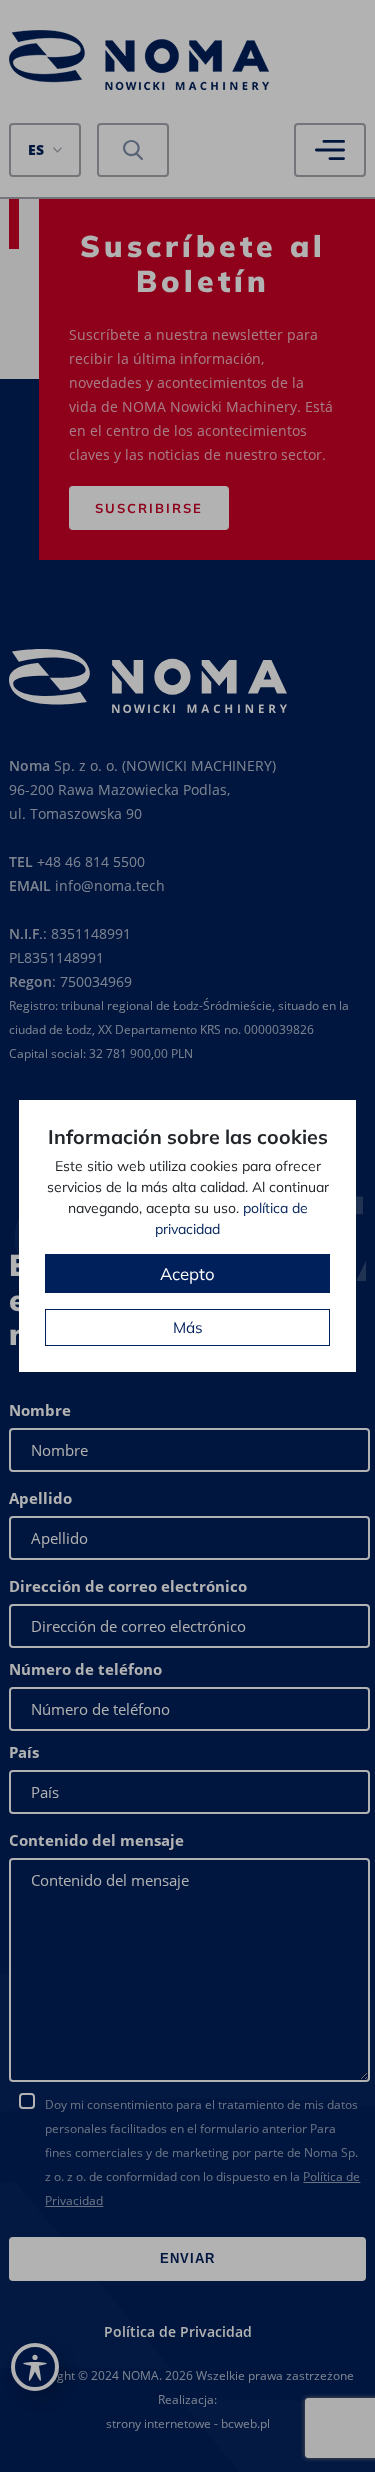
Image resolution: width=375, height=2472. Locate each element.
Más (188, 1327)
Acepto (187, 1273)
